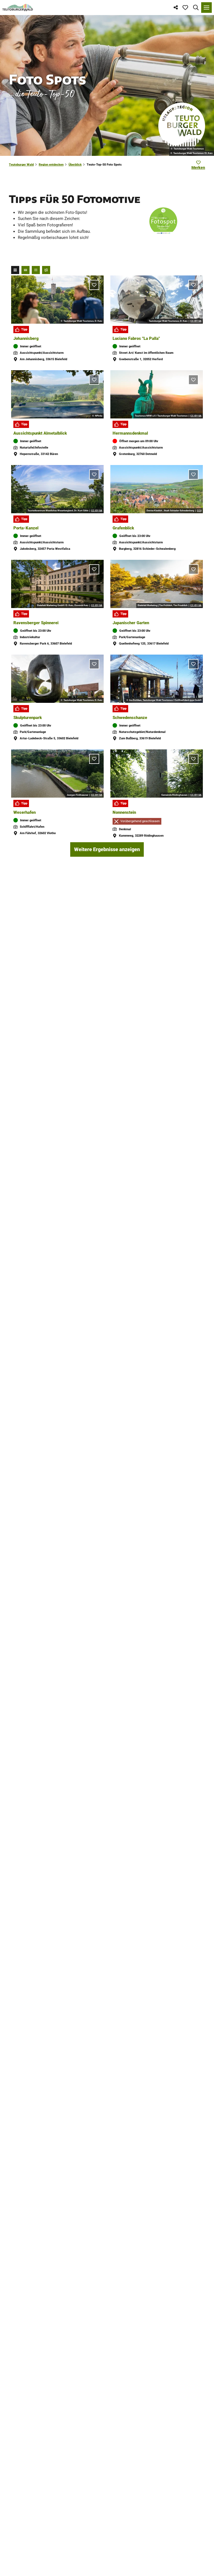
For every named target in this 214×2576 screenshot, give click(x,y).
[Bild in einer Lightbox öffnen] (163, 221)
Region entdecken (51, 165)
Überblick (75, 165)
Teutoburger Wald (21, 165)
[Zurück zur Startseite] (18, 8)
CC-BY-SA (196, 321)
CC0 (199, 511)
